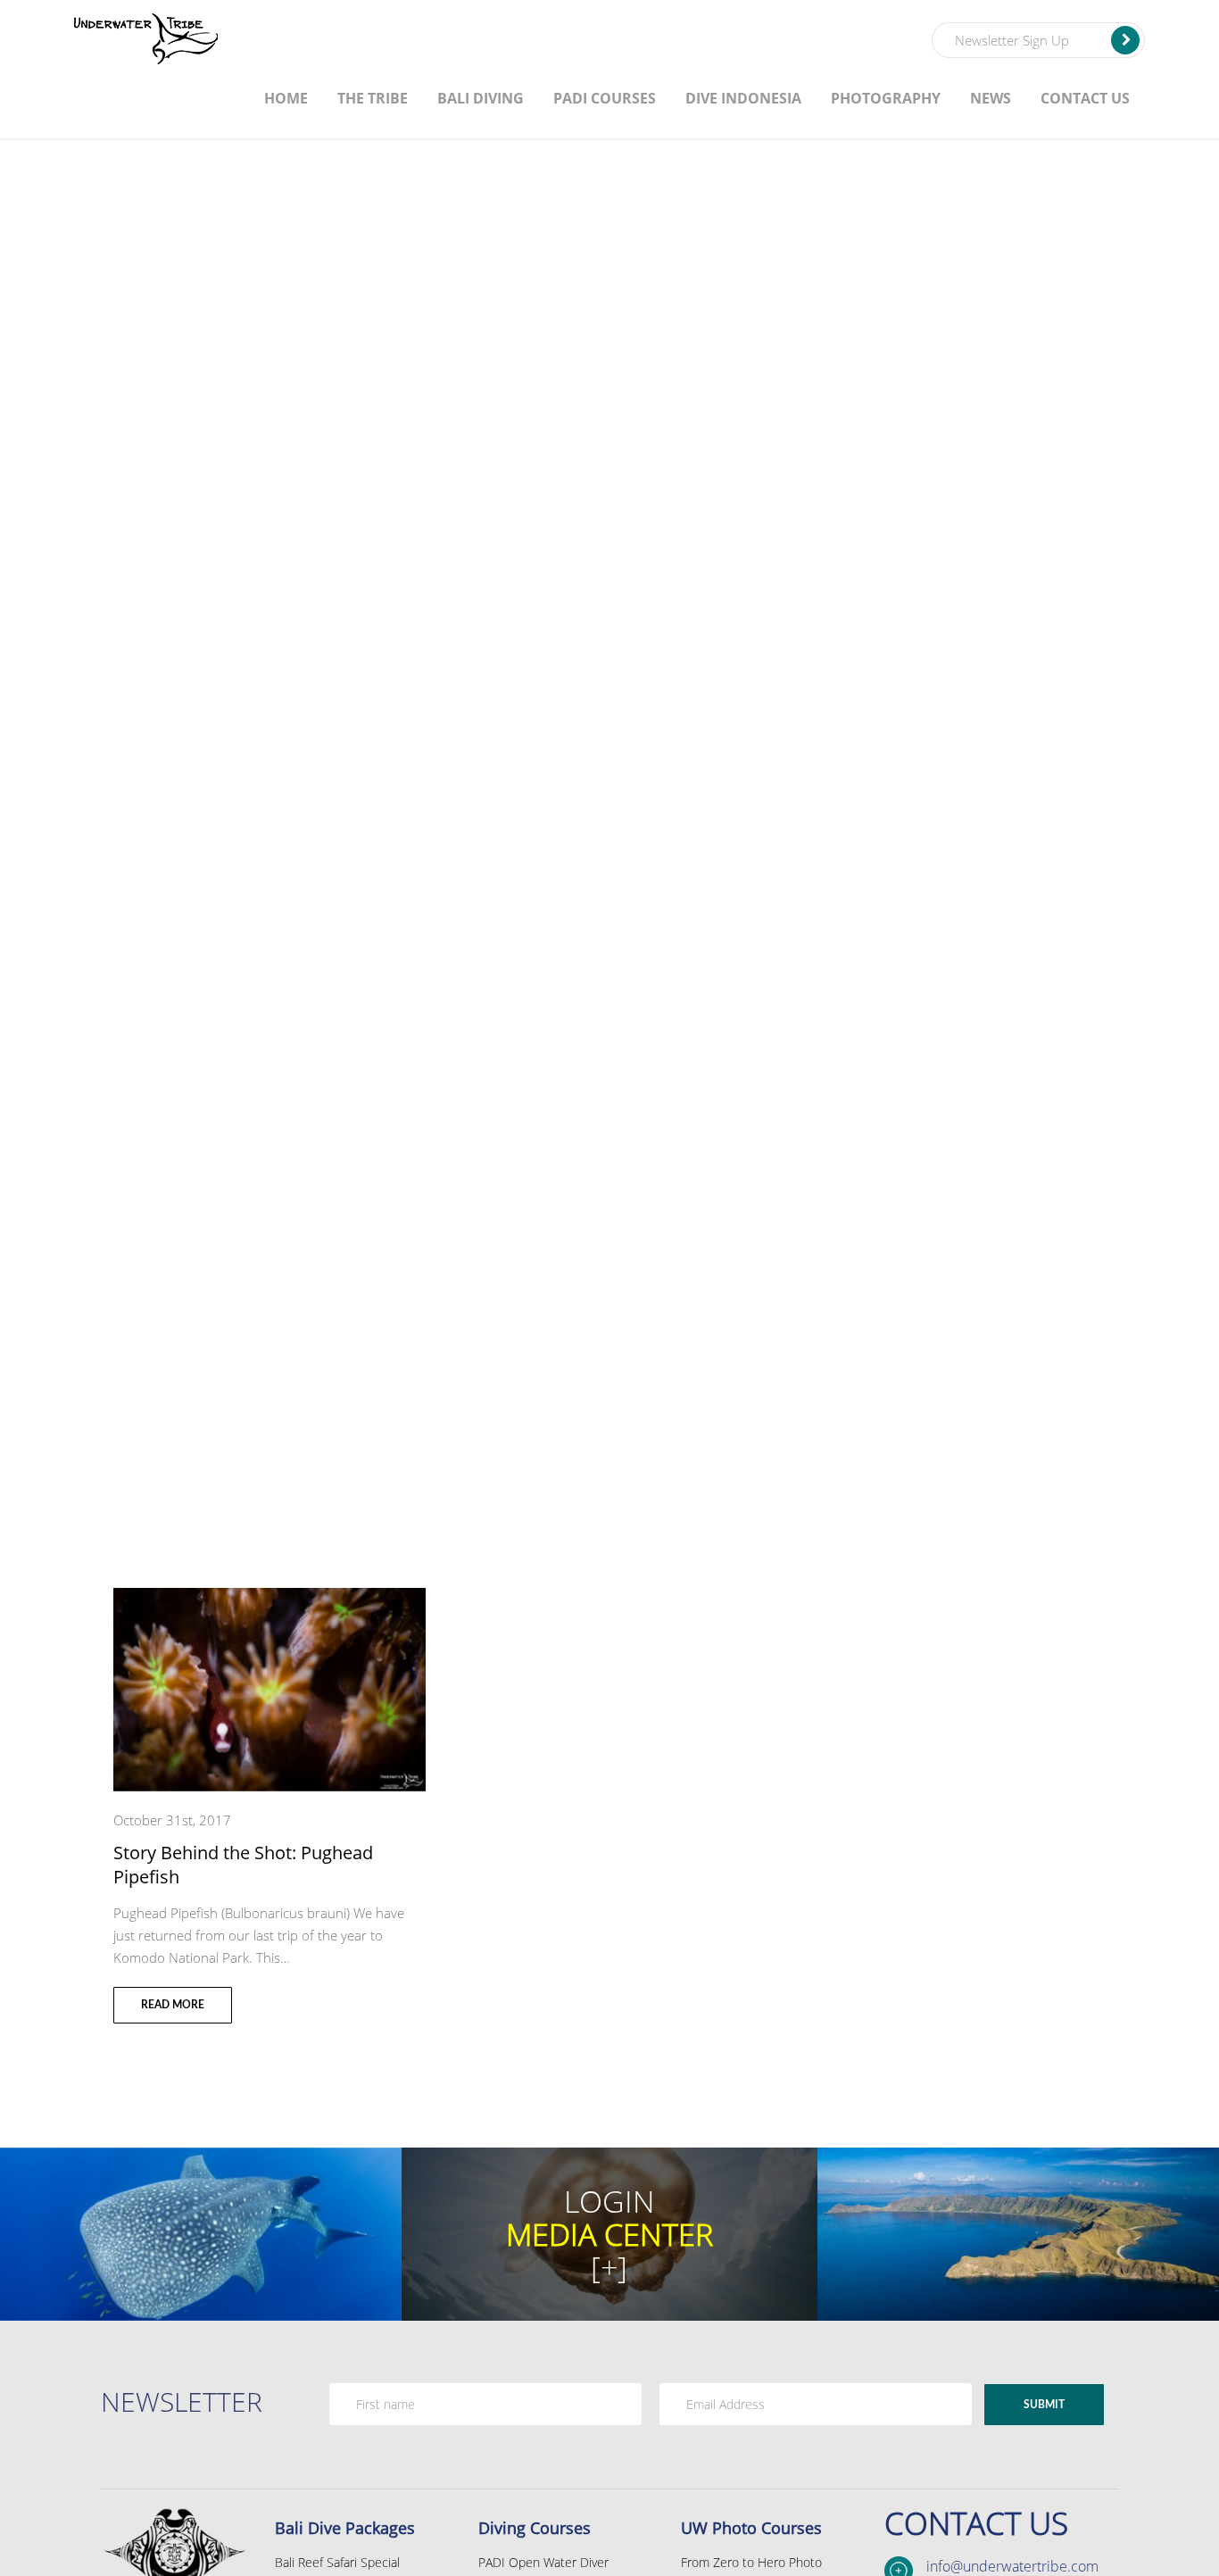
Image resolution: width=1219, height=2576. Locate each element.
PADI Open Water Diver (543, 2562)
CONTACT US (976, 2523)
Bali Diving (481, 98)
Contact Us (1085, 98)
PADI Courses (605, 98)
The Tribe (373, 98)
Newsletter (182, 2401)
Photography (886, 98)
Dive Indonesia (743, 98)
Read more (173, 2005)
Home (286, 98)
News (991, 98)
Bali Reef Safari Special (337, 2562)
